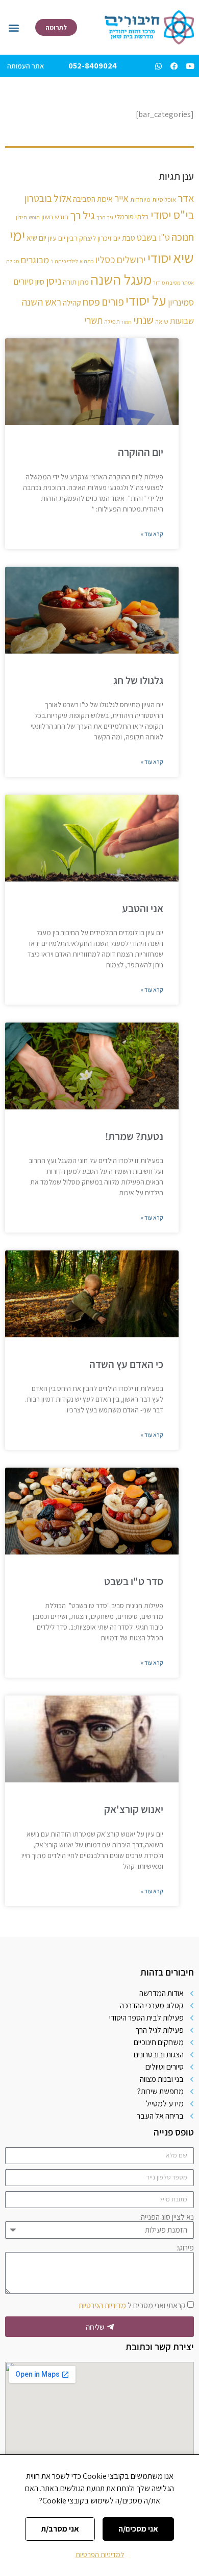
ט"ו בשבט (153, 237)
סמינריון (181, 302)
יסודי (159, 258)
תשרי (93, 320)
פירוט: (185, 2248)
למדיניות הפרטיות (100, 2555)
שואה (162, 322)
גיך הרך (105, 217)
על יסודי (146, 300)
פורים (113, 301)
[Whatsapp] (158, 66)
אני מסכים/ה (138, 2529)
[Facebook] (174, 66)
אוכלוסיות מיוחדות (153, 200)
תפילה (112, 322)
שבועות (182, 321)
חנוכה (183, 237)
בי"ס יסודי (172, 215)
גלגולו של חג (138, 680)
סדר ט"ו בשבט (134, 1581)
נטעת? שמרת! (134, 1136)
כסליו (105, 260)
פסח (91, 302)
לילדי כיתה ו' (64, 261)
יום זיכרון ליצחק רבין (94, 238)
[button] (14, 27)
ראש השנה (41, 302)
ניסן (54, 281)
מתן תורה (76, 282)
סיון (40, 282)
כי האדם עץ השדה (126, 1364)
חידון (21, 217)
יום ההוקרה (141, 452)
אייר (121, 198)
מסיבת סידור (167, 283)
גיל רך (82, 215)
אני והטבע (143, 908)
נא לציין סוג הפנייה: (167, 2217)
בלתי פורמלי (132, 216)
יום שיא (36, 238)
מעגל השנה (121, 280)
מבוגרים (35, 260)
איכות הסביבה (93, 199)
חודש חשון (55, 217)
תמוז (127, 322)
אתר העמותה (26, 66)
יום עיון (57, 238)
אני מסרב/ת (60, 2529)
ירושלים (131, 260)
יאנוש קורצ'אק (134, 1809)
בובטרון (38, 198)
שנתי (143, 320)
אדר (186, 198)
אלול (63, 198)
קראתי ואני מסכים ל (132, 2305)
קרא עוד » (152, 534)
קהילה (72, 303)
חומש (34, 217)
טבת (129, 238)
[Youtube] (190, 66)
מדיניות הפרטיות (102, 2305)
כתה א (86, 261)
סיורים (23, 281)
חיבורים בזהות (167, 1972)
